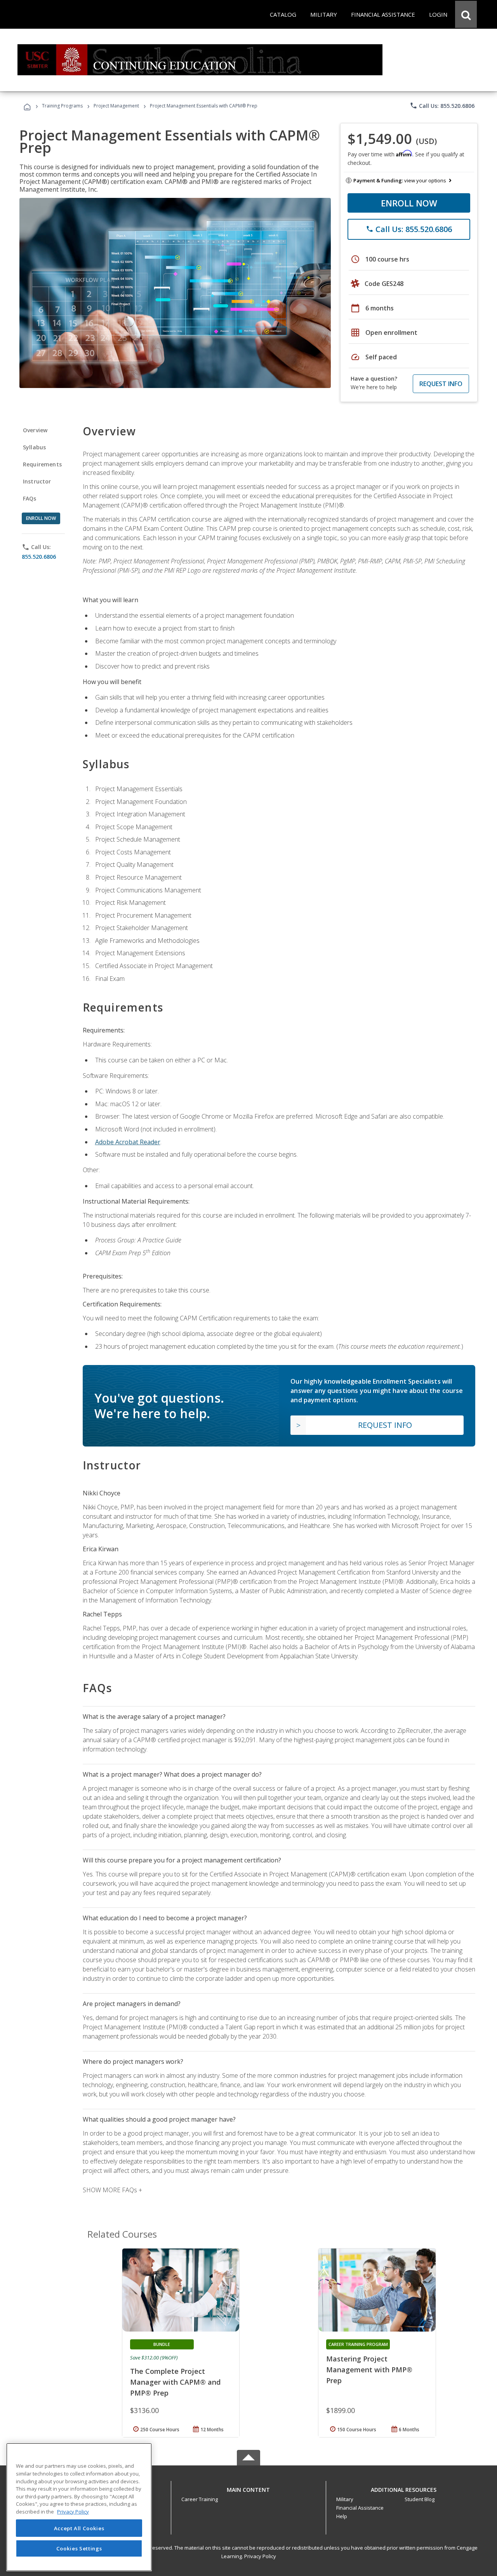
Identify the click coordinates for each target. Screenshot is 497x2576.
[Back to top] (248, 2488)
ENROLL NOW (409, 203)
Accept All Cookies (79, 2528)
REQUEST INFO (441, 384)
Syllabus (34, 447)
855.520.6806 (39, 557)
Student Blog (420, 2499)
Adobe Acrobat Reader (128, 1142)
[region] (79, 2507)
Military (345, 2499)
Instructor (37, 481)
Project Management (116, 106)
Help (342, 2516)
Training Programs (62, 106)
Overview (35, 430)
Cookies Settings (79, 2548)
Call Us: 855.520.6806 (442, 106)
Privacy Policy (260, 2556)
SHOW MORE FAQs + (112, 2190)
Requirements (42, 464)
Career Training (200, 2499)
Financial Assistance (360, 2508)
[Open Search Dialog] (466, 14)
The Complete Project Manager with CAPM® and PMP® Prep (175, 2382)
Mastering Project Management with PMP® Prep (369, 2370)
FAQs (30, 498)
